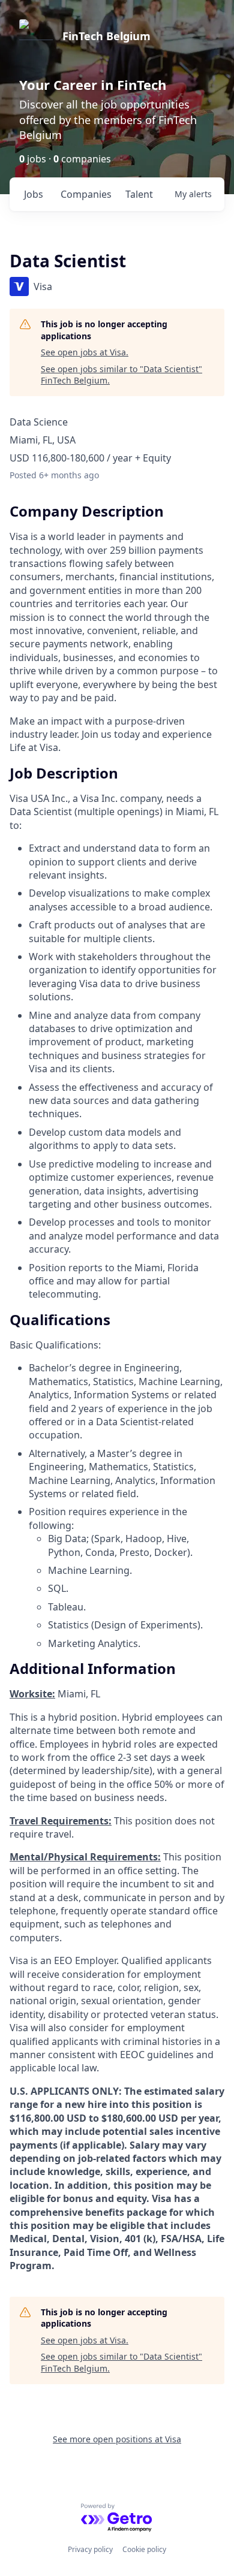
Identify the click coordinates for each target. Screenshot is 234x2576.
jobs (34, 194)
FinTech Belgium (106, 36)
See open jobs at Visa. (85, 352)
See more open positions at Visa (117, 2439)
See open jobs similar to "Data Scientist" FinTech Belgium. (121, 375)
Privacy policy (90, 2549)
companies (86, 194)
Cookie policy (144, 2549)
